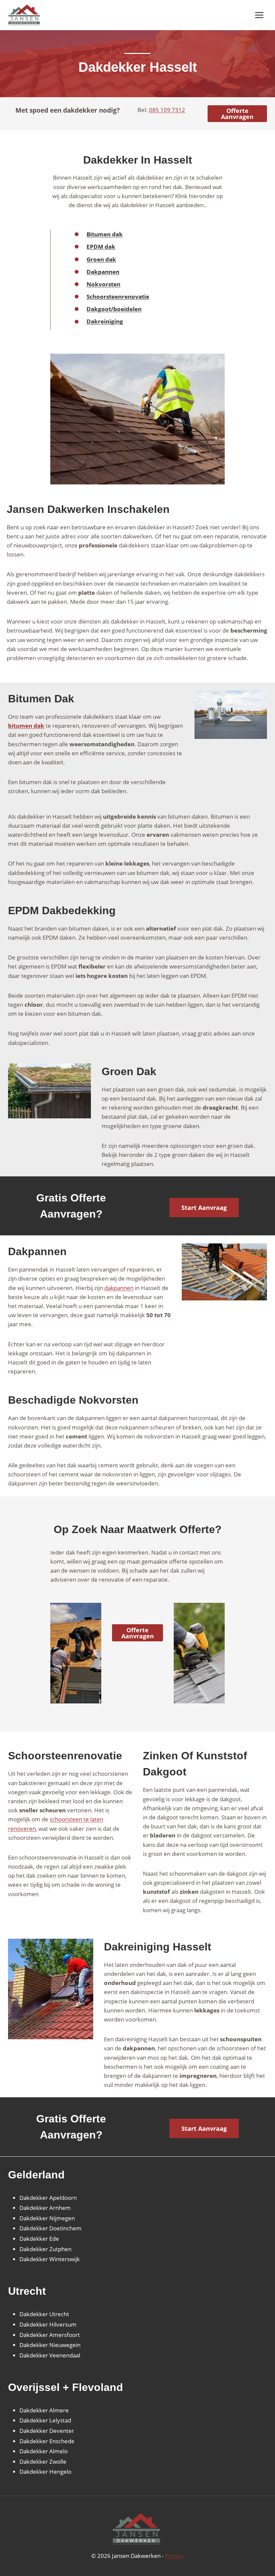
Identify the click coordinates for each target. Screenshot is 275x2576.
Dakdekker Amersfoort (50, 2335)
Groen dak (101, 259)
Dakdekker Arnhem (45, 2208)
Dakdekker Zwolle (43, 2462)
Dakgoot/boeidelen (114, 309)
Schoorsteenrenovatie (118, 297)
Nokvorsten (103, 284)
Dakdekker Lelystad (45, 2420)
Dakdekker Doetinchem (50, 2228)
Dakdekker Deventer (47, 2431)
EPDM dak (101, 247)
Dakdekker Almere (44, 2410)
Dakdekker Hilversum (48, 2324)
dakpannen (119, 1288)
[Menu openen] (259, 15)
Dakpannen (103, 272)
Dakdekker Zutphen (45, 2249)
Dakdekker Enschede (47, 2441)
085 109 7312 (167, 110)
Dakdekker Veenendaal (50, 2355)
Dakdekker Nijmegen (47, 2218)
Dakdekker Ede (39, 2239)
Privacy (174, 2556)
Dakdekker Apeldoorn (48, 2198)
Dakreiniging (105, 321)
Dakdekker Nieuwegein (50, 2345)
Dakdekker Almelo (44, 2451)
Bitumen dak (105, 234)
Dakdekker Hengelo (45, 2472)
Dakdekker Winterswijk (50, 2259)
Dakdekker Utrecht (44, 2314)
